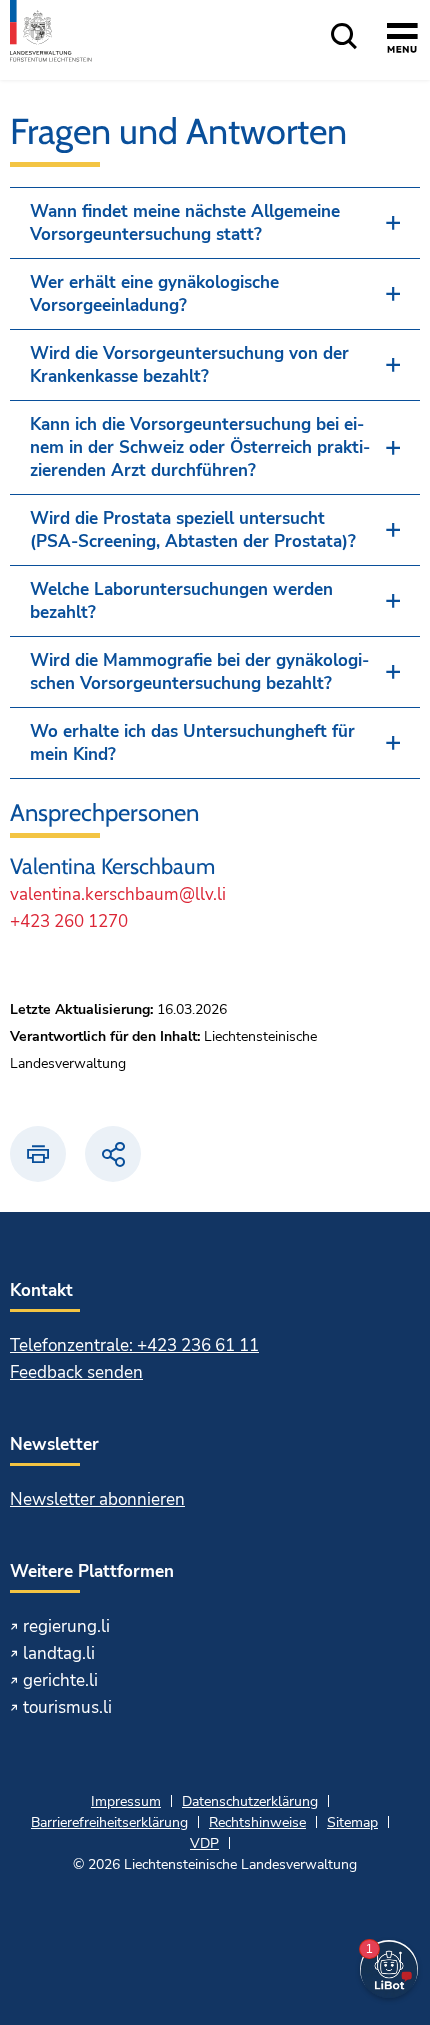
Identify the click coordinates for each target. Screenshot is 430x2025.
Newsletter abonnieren (97, 1499)
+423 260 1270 (69, 921)
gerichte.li (60, 1680)
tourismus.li (67, 1707)
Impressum (126, 1801)
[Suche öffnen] (344, 37)
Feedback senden (76, 1372)
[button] (215, 223)
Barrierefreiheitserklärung (109, 1822)
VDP (204, 1843)
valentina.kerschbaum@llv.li (118, 894)
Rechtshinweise (257, 1822)
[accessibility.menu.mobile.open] (402, 41)
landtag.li (59, 1653)
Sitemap (352, 1822)
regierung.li (66, 1626)
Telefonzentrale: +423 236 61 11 (134, 1345)
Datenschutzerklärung (250, 1801)
